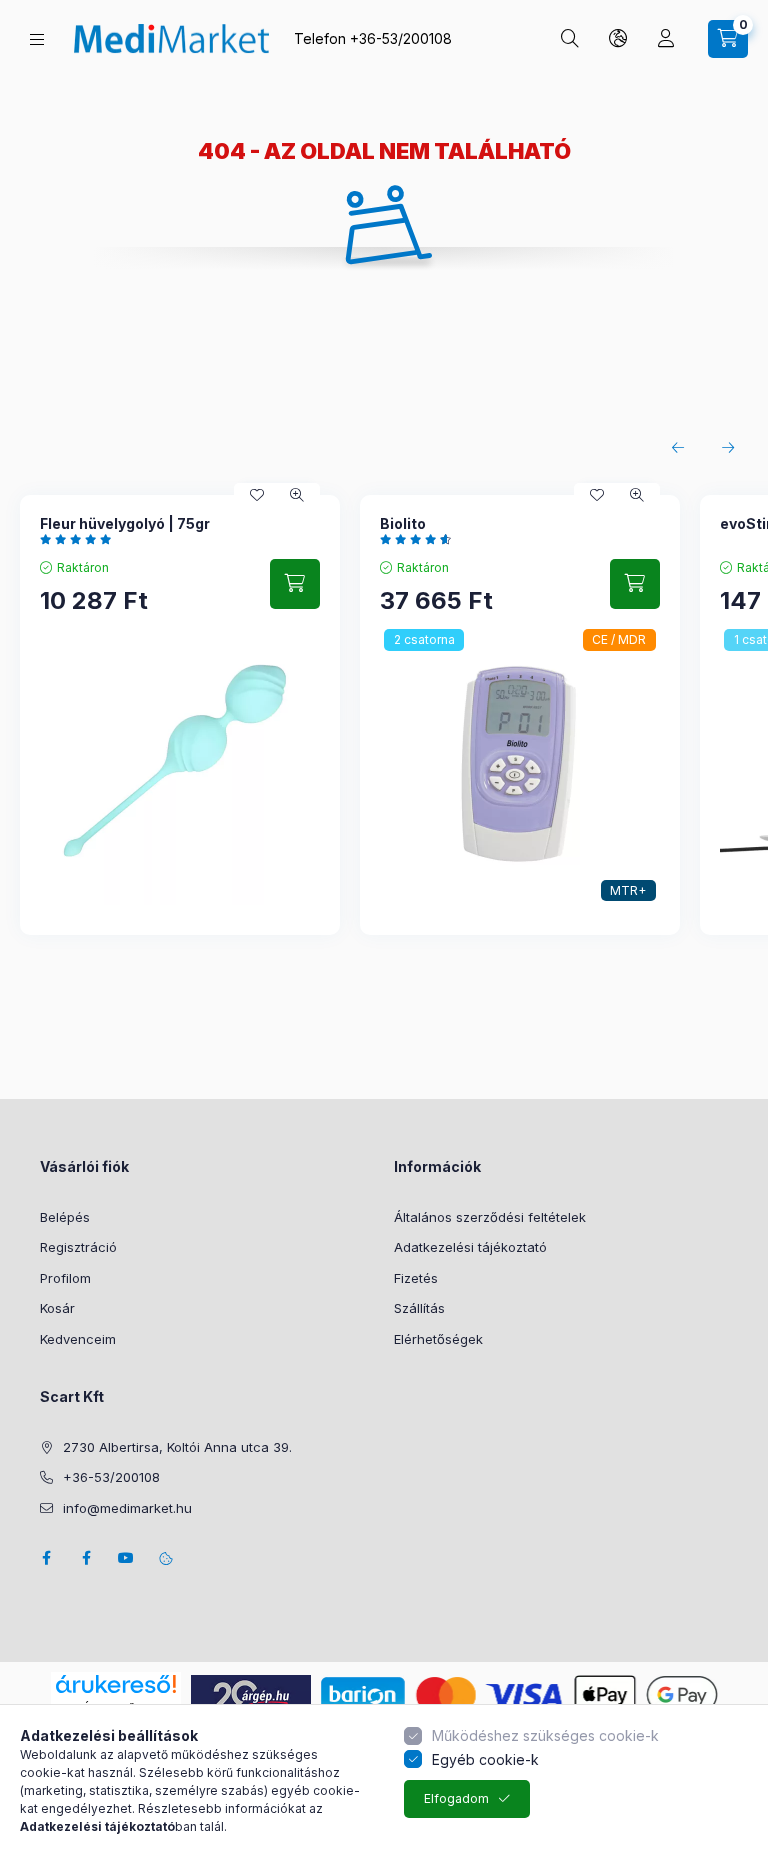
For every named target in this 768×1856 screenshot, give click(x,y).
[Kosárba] (295, 584)
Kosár (57, 1308)
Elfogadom (456, 1798)
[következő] (728, 448)
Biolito (403, 523)
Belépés (65, 1217)
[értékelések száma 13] (420, 539)
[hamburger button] (37, 39)
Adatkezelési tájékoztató (470, 1247)
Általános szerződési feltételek (490, 1217)
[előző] (678, 448)
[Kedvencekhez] (257, 495)
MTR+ (628, 890)
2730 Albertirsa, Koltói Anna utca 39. (177, 1447)
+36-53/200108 (401, 38)
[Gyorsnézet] (297, 495)
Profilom (65, 1278)
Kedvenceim (78, 1339)
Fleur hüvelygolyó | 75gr (125, 523)
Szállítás (419, 1308)
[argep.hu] (251, 1693)
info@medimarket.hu (127, 1508)
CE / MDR (619, 639)
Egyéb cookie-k (485, 1759)
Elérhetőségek (438, 1339)
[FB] (86, 1558)
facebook (46, 1558)
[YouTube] (126, 1558)
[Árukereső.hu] (116, 1684)
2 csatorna (424, 639)
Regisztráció (78, 1247)
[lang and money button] (618, 39)
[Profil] (666, 39)
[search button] (570, 39)
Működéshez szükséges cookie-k (545, 1735)
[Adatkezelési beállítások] (166, 1558)
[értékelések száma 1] (80, 539)
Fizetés (416, 1278)
